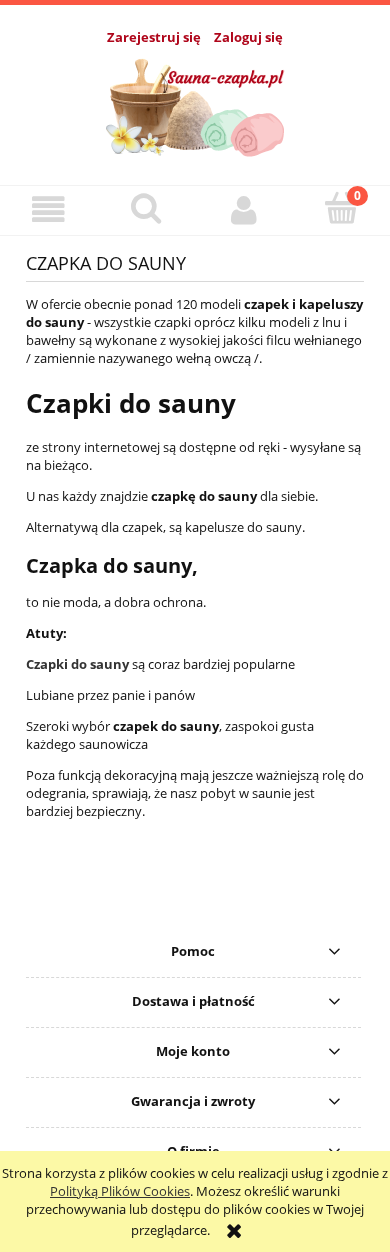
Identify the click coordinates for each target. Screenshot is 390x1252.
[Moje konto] (244, 209)
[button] (49, 209)
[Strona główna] (195, 104)
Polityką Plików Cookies (120, 1191)
